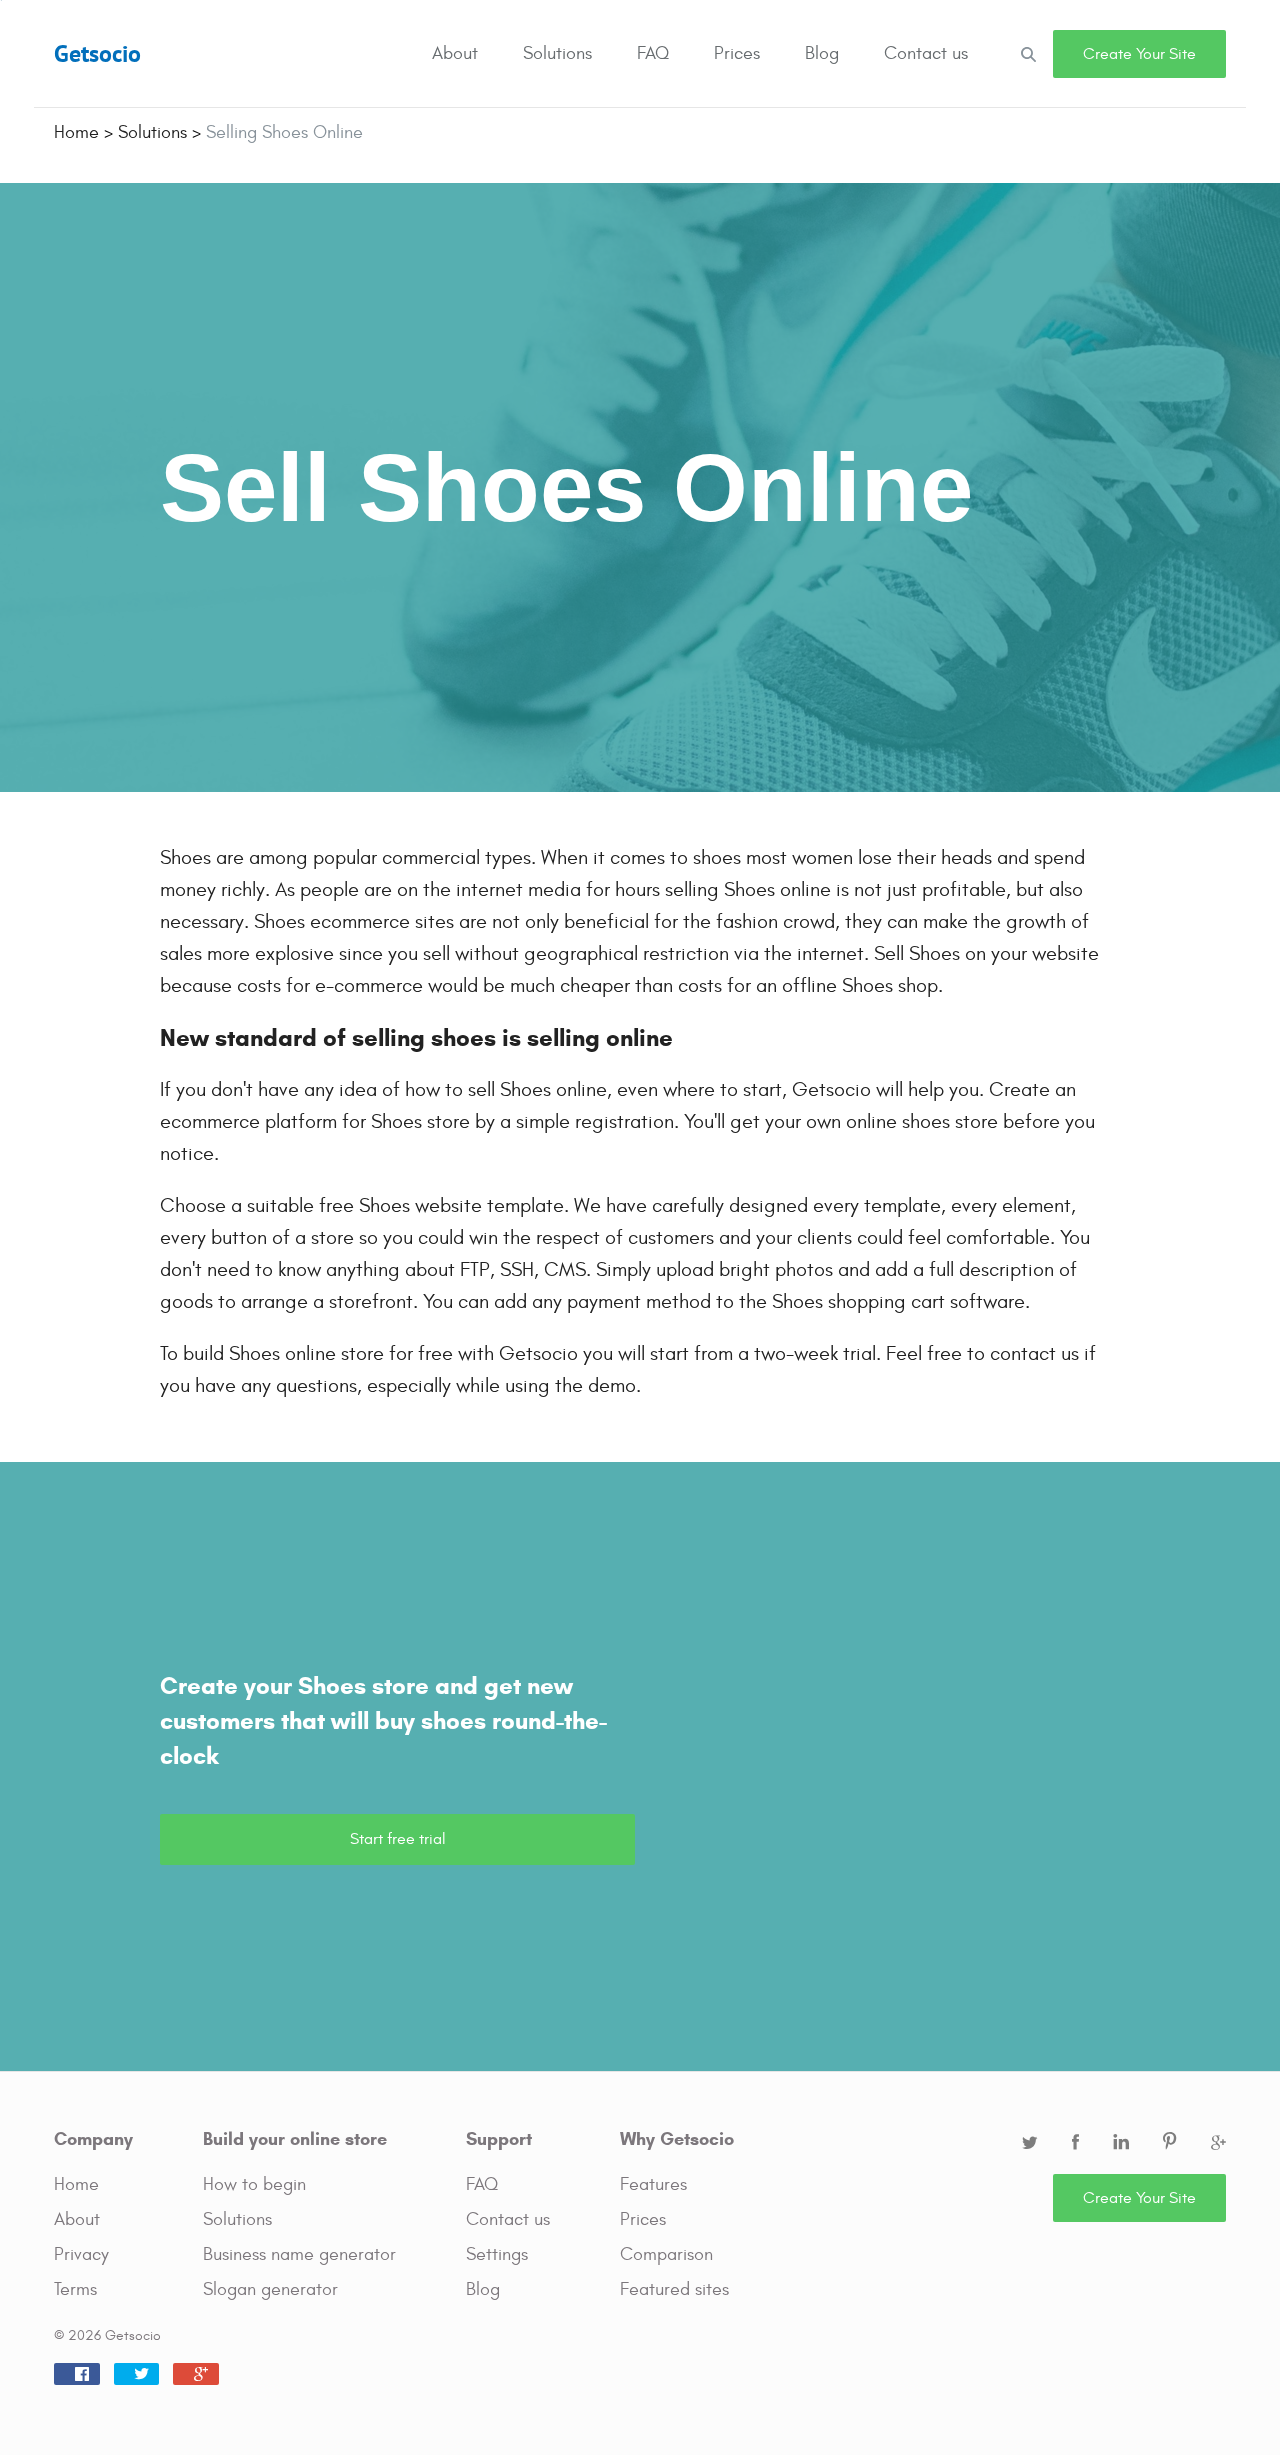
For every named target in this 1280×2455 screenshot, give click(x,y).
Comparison (666, 2254)
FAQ (653, 53)
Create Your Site (1139, 54)
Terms (75, 2289)
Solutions (557, 53)
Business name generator (299, 2254)
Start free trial (398, 1839)
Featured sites (674, 2289)
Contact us (926, 53)
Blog (822, 53)
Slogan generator (270, 2289)
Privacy (81, 2254)
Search (1028, 53)
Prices (737, 53)
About (455, 53)
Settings (497, 2254)
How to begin (254, 2184)
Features (653, 2184)
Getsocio (97, 53)
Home (76, 2184)
